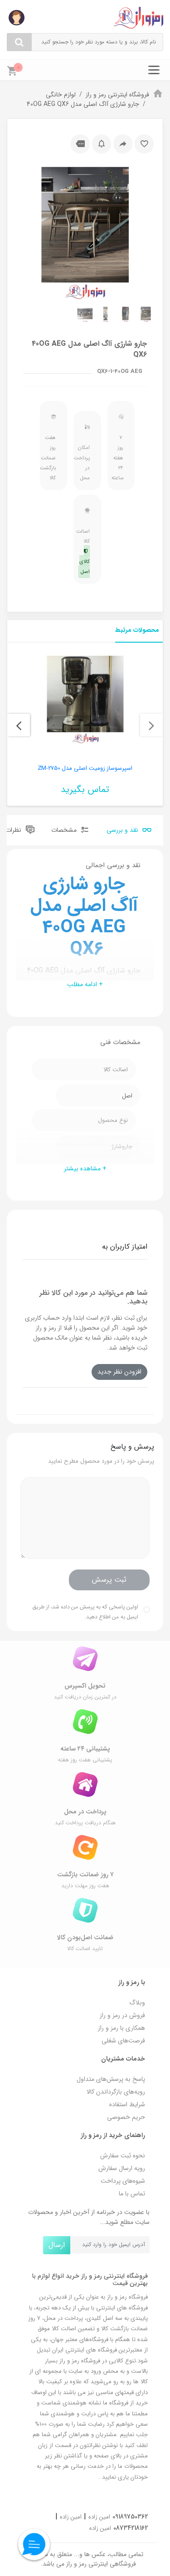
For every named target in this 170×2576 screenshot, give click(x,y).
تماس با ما (132, 2194)
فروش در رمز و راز (122, 2015)
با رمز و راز (132, 1982)
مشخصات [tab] (65, 830)
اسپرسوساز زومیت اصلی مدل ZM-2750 (85, 768)
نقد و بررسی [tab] (123, 830)
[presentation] (151, 725)
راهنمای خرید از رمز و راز (113, 2135)
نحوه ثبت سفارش (123, 2156)
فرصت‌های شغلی (123, 2041)
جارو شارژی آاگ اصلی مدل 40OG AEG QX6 (83, 104)
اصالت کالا (85, 552)
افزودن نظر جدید (119, 1372)
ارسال (57, 2245)
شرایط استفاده (127, 2104)
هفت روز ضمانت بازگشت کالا (51, 458)
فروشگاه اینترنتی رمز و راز (117, 95)
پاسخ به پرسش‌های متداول (111, 2079)
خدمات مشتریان (123, 2059)
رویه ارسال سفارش (122, 2168)
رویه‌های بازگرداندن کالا (116, 2092)
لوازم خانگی (61, 95)
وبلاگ (137, 2003)
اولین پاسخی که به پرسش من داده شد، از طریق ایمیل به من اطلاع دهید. (85, 1612)
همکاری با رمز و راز (121, 2028)
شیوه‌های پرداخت (123, 2181)
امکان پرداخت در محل (85, 463)
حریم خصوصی (126, 2117)
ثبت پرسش (109, 1580)
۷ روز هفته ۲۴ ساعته (119, 458)
